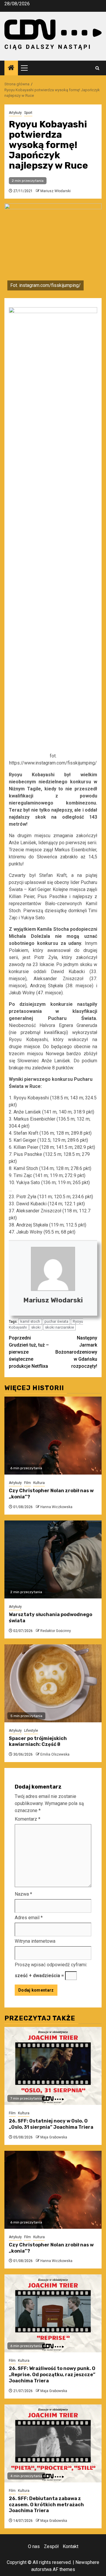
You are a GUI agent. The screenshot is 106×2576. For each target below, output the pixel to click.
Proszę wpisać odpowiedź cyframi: (51, 1965)
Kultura (39, 1483)
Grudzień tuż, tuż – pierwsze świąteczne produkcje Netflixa (29, 1352)
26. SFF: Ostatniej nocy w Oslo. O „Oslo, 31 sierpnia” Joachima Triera (51, 2124)
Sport (28, 113)
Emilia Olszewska (55, 1754)
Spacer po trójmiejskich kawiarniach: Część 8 (38, 1741)
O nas (34, 2546)
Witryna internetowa (35, 1941)
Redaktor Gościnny (56, 1631)
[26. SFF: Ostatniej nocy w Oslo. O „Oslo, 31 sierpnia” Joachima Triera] (53, 2066)
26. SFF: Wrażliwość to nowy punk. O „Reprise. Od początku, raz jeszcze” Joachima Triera (52, 2375)
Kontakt (71, 2546)
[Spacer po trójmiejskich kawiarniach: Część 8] (53, 1683)
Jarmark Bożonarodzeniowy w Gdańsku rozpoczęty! (76, 1352)
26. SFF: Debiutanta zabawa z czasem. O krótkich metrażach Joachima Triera (46, 2505)
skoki (36, 1327)
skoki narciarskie (59, 1327)
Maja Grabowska (54, 2137)
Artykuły (15, 113)
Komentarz (28, 1819)
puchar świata (56, 1321)
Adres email (29, 1918)
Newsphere (87, 2562)
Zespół (51, 2546)
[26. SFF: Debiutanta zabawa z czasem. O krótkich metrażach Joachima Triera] (53, 2443)
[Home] (11, 68)
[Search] (97, 68)
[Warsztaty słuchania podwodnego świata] (53, 1559)
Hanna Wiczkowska (56, 1507)
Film (28, 1483)
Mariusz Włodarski (56, 191)
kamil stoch (30, 1321)
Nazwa (23, 1894)
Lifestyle (31, 1731)
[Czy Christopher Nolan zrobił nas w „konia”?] (53, 1436)
